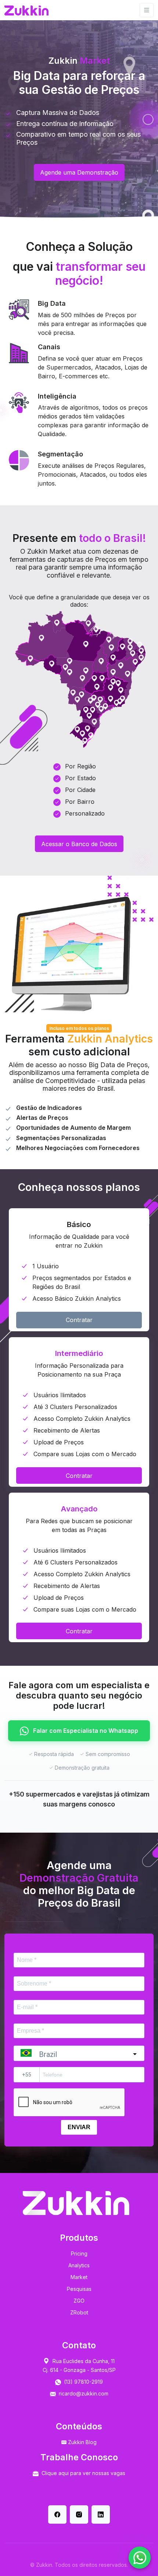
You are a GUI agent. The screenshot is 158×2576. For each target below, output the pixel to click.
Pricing (79, 2253)
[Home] (26, 10)
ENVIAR (79, 2127)
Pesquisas (79, 2289)
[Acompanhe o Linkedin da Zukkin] (101, 2514)
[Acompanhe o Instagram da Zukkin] (79, 2514)
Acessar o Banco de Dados (79, 844)
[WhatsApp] (140, 2558)
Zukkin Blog (82, 2442)
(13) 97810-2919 (83, 2382)
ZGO (79, 2301)
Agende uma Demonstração (79, 172)
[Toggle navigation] (147, 10)
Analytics (79, 2265)
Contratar (79, 1320)
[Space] (76, 2203)
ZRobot (79, 2312)
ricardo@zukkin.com (84, 2393)
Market (79, 2277)
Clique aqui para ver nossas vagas (83, 2473)
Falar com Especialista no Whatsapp (85, 1731)
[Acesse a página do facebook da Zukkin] (57, 2514)
